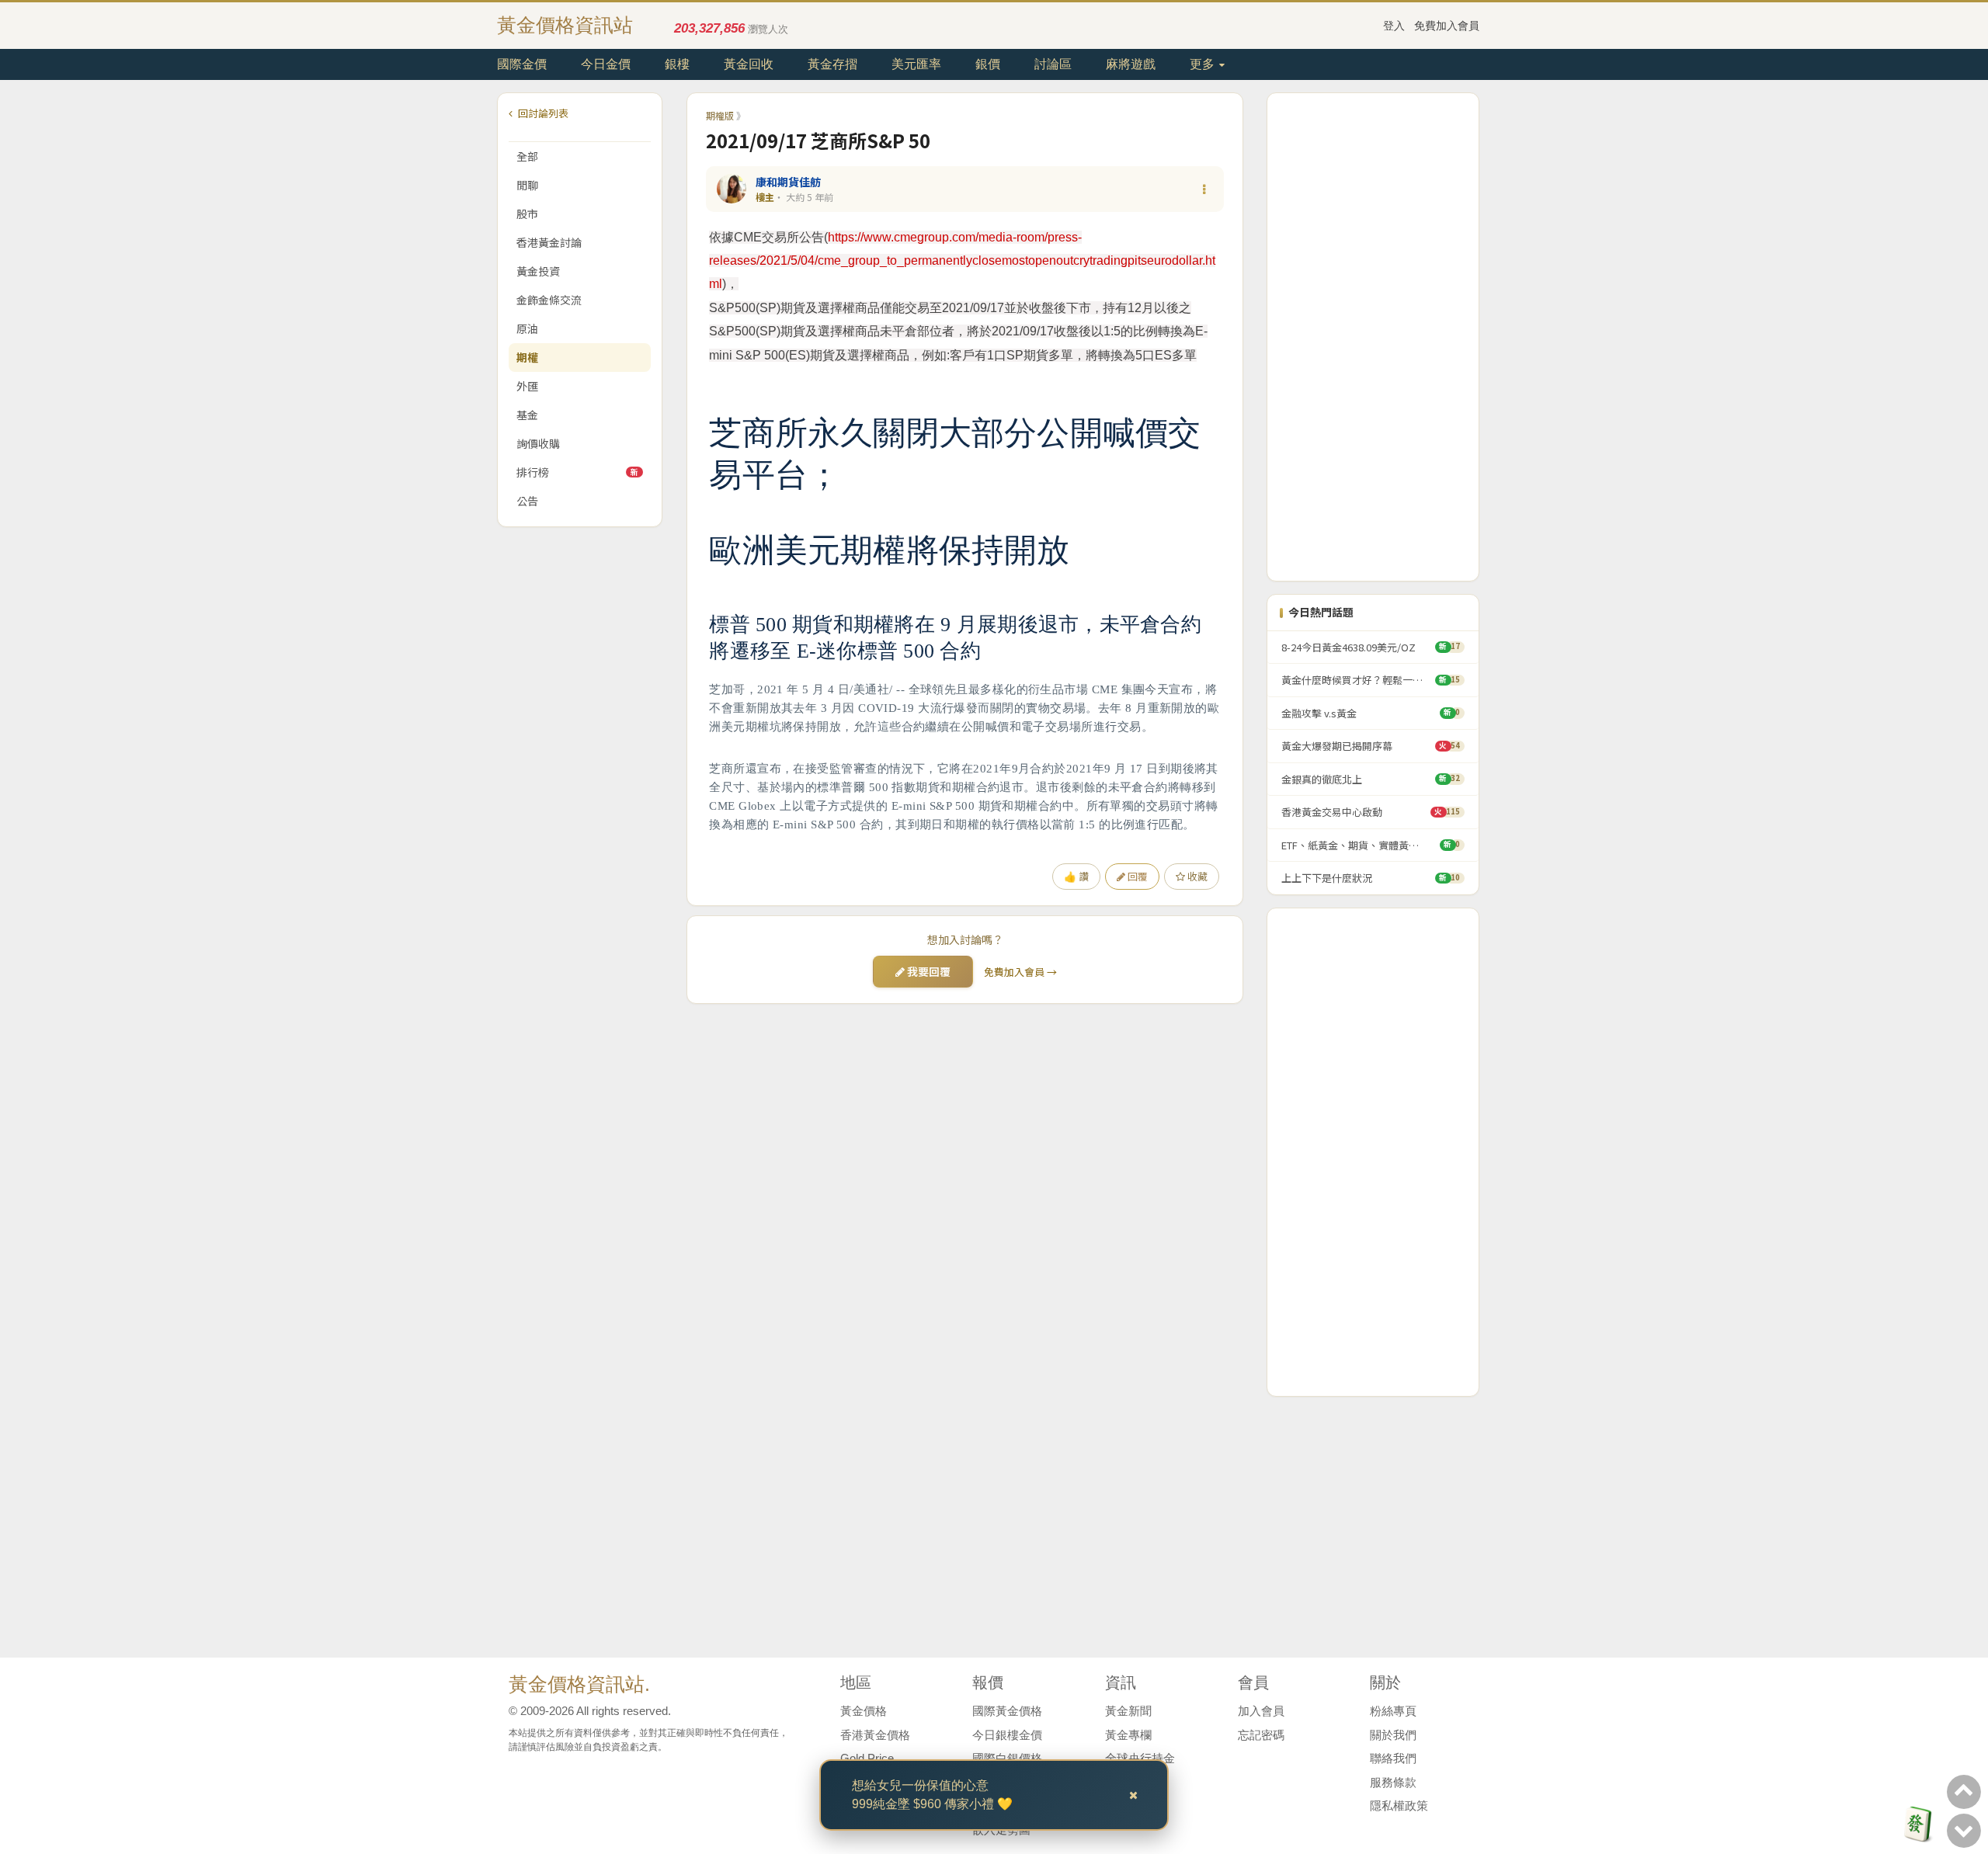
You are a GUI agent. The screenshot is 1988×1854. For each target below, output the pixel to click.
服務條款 (1393, 1782)
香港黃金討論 (549, 242)
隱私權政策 (1399, 1805)
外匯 (527, 386)
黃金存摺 (832, 64)
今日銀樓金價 (1007, 1735)
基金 (527, 415)
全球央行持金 (1140, 1758)
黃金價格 (864, 1711)
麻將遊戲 (1131, 64)
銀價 (988, 64)
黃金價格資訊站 (565, 25)
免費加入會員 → (1020, 972)
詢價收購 (538, 443)
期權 (527, 357)
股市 (527, 214)
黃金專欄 (1128, 1735)
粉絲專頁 (1393, 1711)
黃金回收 (749, 64)
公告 (527, 501)
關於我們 (1393, 1735)
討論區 (1053, 64)
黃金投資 (538, 271)
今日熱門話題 (1321, 612)
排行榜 (577, 472)
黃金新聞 (1128, 1711)
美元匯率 (916, 64)
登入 (1394, 26)
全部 (527, 156)
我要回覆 (928, 971)
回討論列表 (542, 113)
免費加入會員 (1447, 26)
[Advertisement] (1373, 337)
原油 (527, 328)
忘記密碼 (1261, 1735)
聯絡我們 (1393, 1758)
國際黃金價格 (1007, 1711)
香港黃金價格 (875, 1735)
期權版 (720, 115)
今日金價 (606, 64)
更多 (1204, 64)
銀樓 (677, 64)
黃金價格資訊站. (579, 1684)
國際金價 (522, 64)
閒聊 (527, 185)
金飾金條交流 (549, 300)
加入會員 (1261, 1711)
